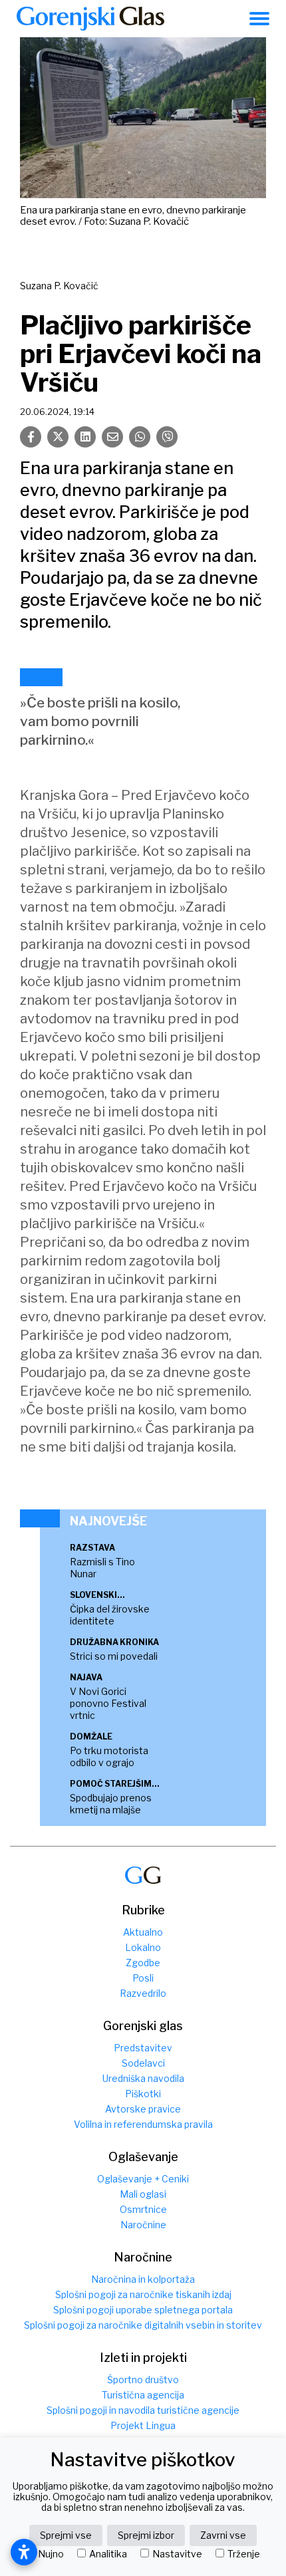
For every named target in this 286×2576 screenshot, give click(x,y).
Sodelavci (143, 2063)
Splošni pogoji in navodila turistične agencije (143, 2410)
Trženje (244, 2554)
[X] (58, 437)
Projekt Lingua (143, 2425)
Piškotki (143, 2094)
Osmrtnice (143, 2209)
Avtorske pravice (143, 2109)
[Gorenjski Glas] (143, 1875)
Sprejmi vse (66, 2535)
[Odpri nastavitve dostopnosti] (24, 2552)
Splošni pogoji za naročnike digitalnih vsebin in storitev (143, 2325)
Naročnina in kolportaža (143, 2279)
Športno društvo (143, 2380)
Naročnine (143, 2225)
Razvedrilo (143, 1993)
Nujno (51, 2554)
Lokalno (143, 1947)
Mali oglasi (143, 2194)
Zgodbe (143, 1963)
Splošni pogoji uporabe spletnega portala (143, 2310)
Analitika (108, 2554)
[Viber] (167, 437)
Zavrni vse (223, 2535)
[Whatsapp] (140, 437)
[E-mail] (112, 437)
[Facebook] (31, 437)
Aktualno (143, 1932)
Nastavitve (177, 2554)
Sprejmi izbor (146, 2535)
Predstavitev (143, 2048)
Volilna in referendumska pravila (143, 2124)
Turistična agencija (143, 2395)
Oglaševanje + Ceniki (143, 2179)
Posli (143, 1978)
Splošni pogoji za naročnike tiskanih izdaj (143, 2294)
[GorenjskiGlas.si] (90, 19)
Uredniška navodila (143, 2078)
